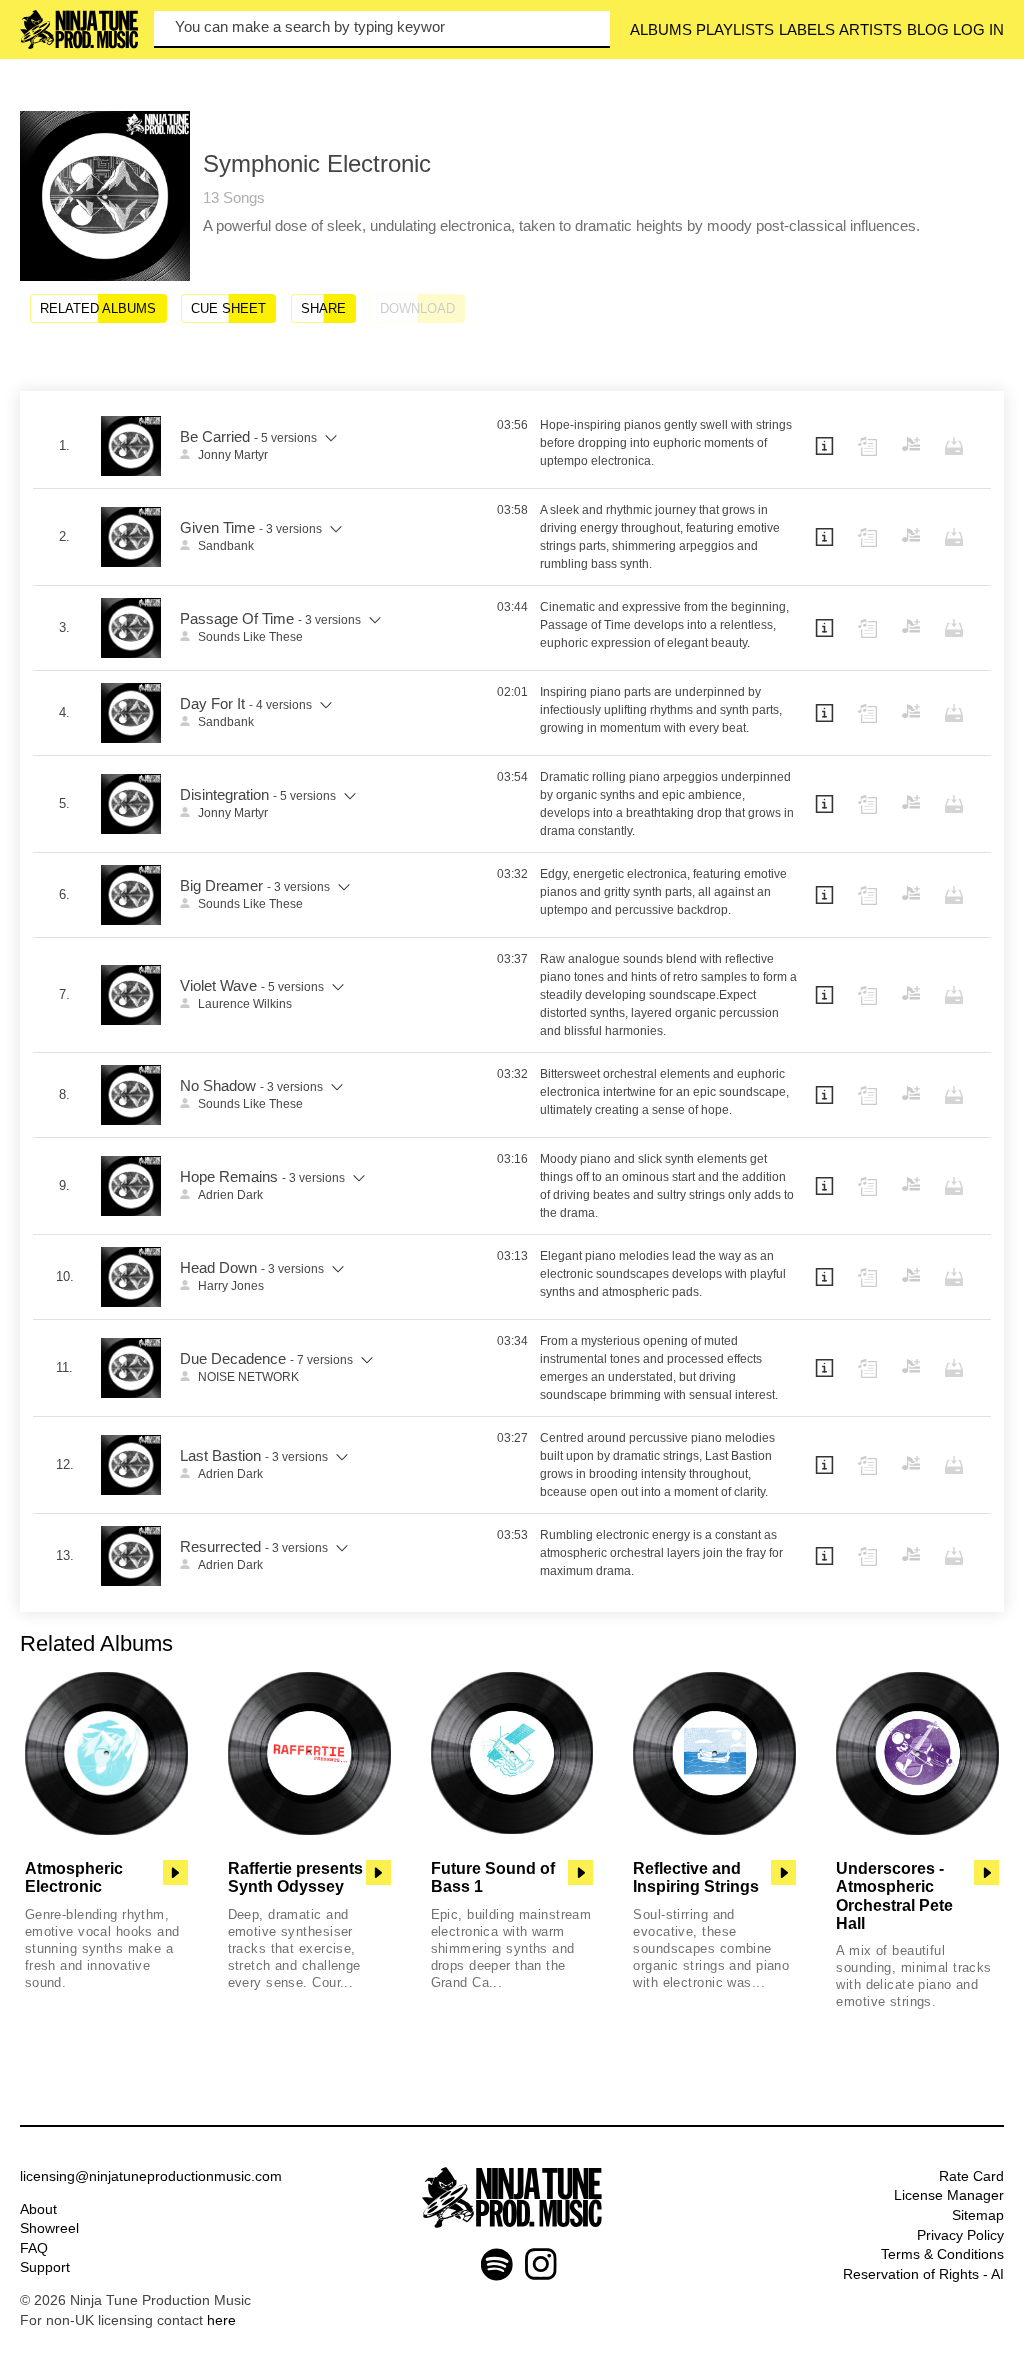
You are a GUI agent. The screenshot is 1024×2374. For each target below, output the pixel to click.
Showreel (49, 2228)
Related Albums (98, 308)
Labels (807, 29)
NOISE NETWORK (248, 1377)
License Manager (949, 2195)
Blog (928, 29)
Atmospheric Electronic (74, 1877)
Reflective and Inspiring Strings (696, 1877)
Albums (661, 29)
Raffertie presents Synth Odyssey (295, 1877)
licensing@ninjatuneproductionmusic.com (151, 2176)
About (38, 2209)
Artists (870, 29)
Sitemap (978, 2215)
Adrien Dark (230, 1195)
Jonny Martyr (233, 455)
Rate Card (971, 2176)
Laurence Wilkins (245, 1004)
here (221, 2320)
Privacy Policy (960, 2235)
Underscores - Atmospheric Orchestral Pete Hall (894, 1896)
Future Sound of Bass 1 (493, 1877)
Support (45, 2267)
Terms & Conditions (942, 2254)
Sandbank (226, 546)
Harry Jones (231, 1286)
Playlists (735, 29)
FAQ (34, 2248)
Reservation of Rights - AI (923, 2274)
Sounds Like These (250, 637)
